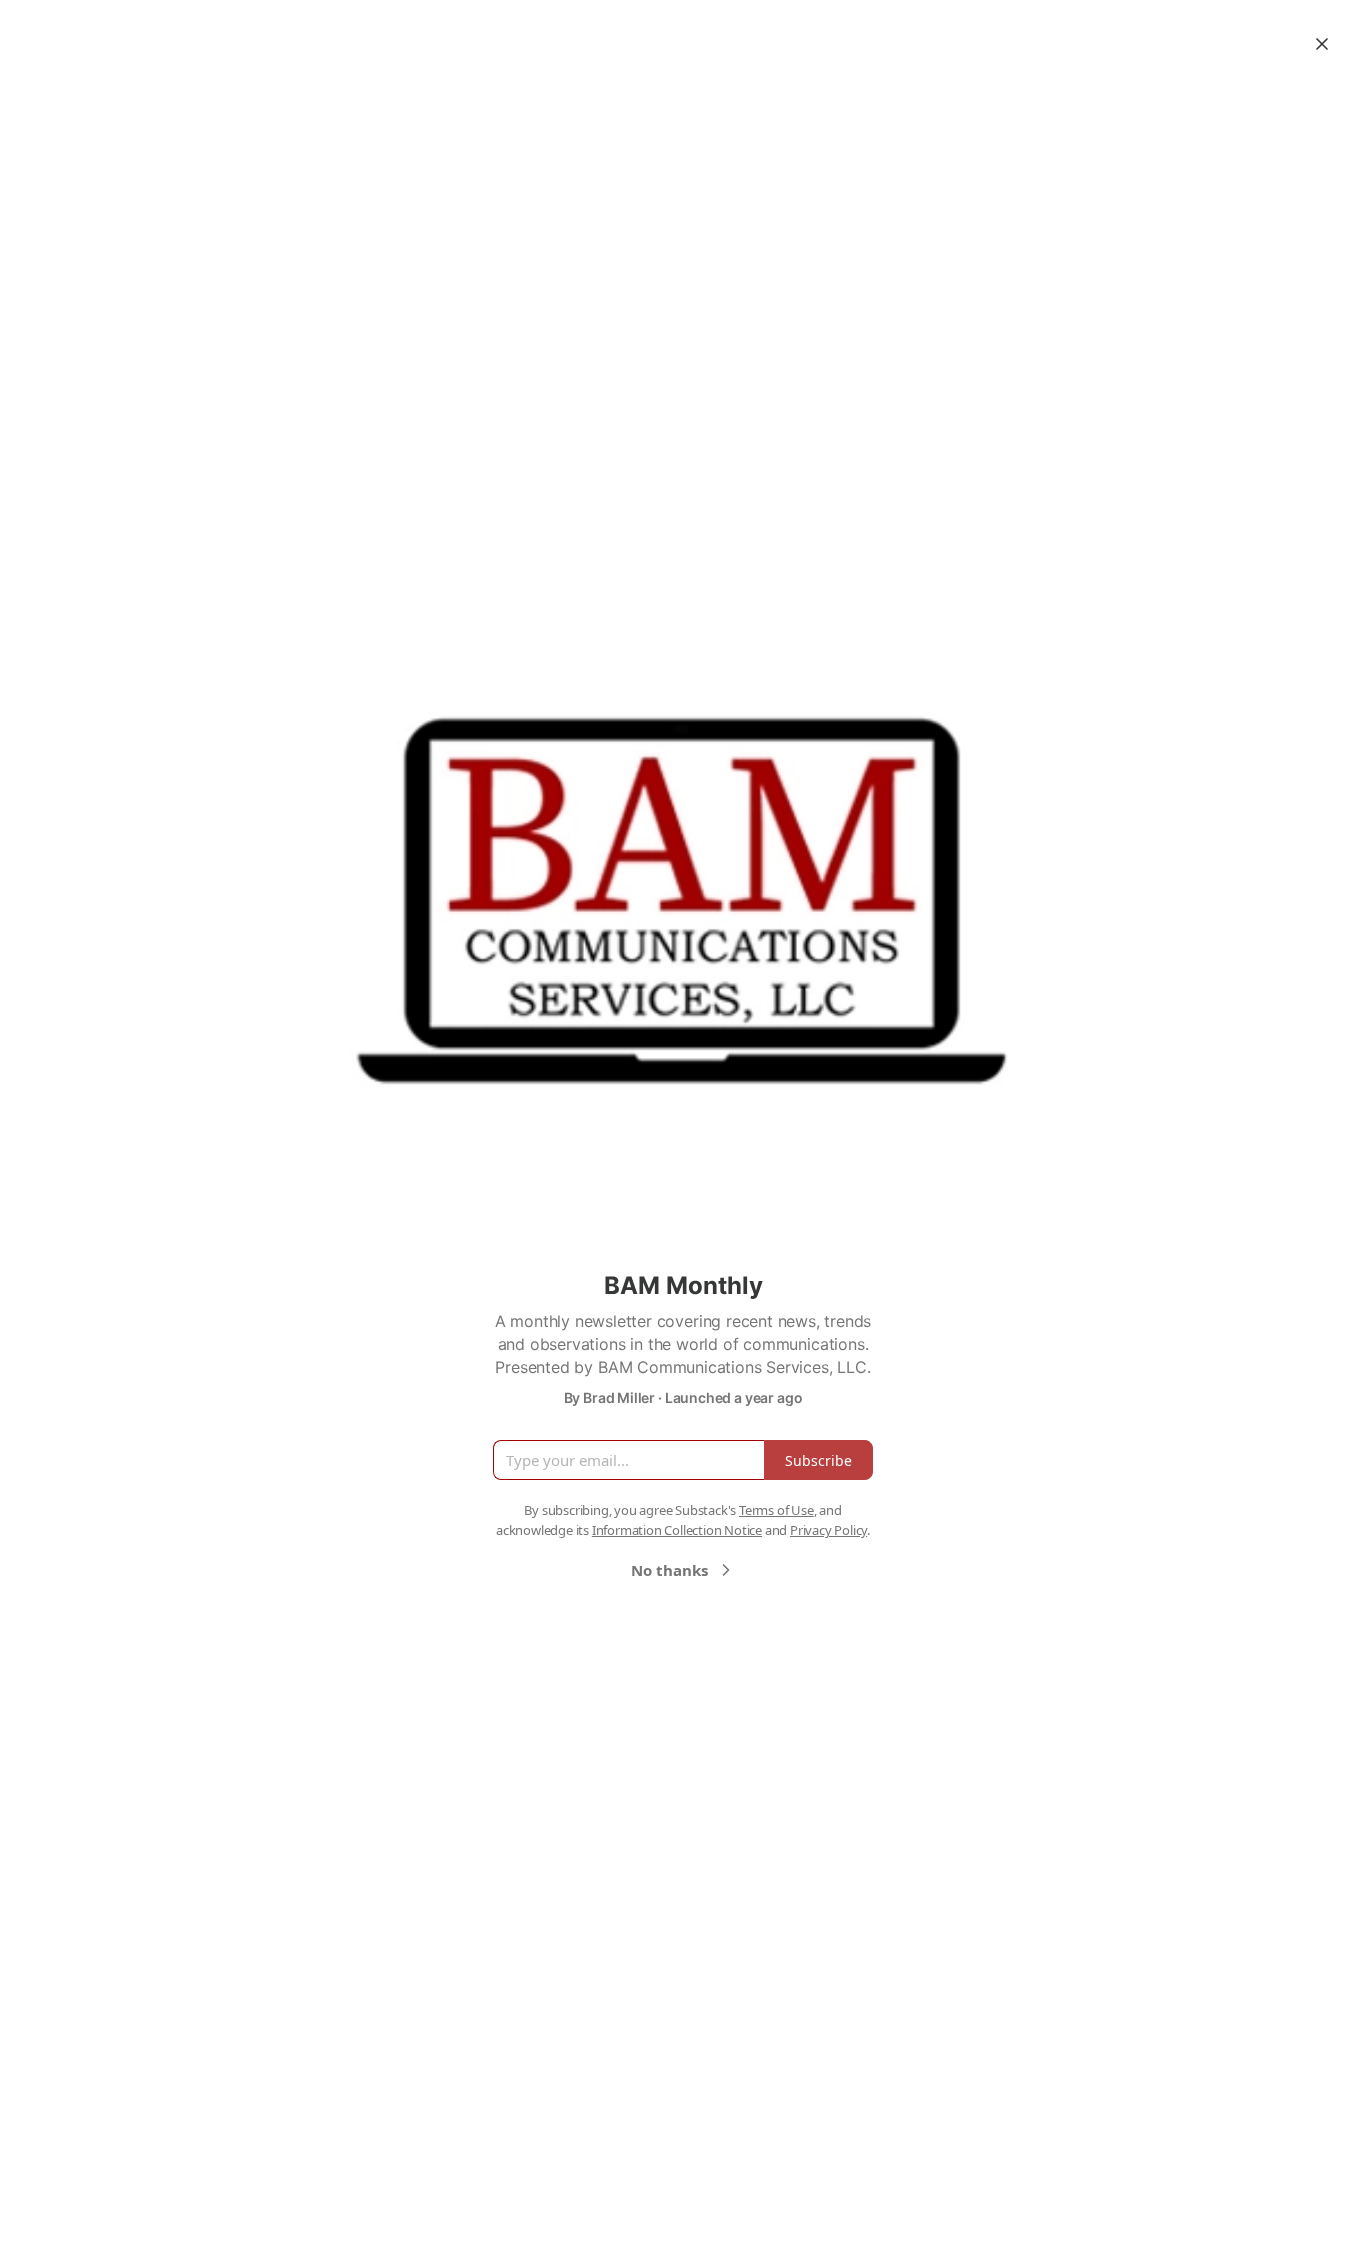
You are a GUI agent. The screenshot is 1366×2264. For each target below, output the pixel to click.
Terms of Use (776, 1510)
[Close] (1322, 44)
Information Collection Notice (677, 1530)
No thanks (669, 1570)
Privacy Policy (828, 1530)
